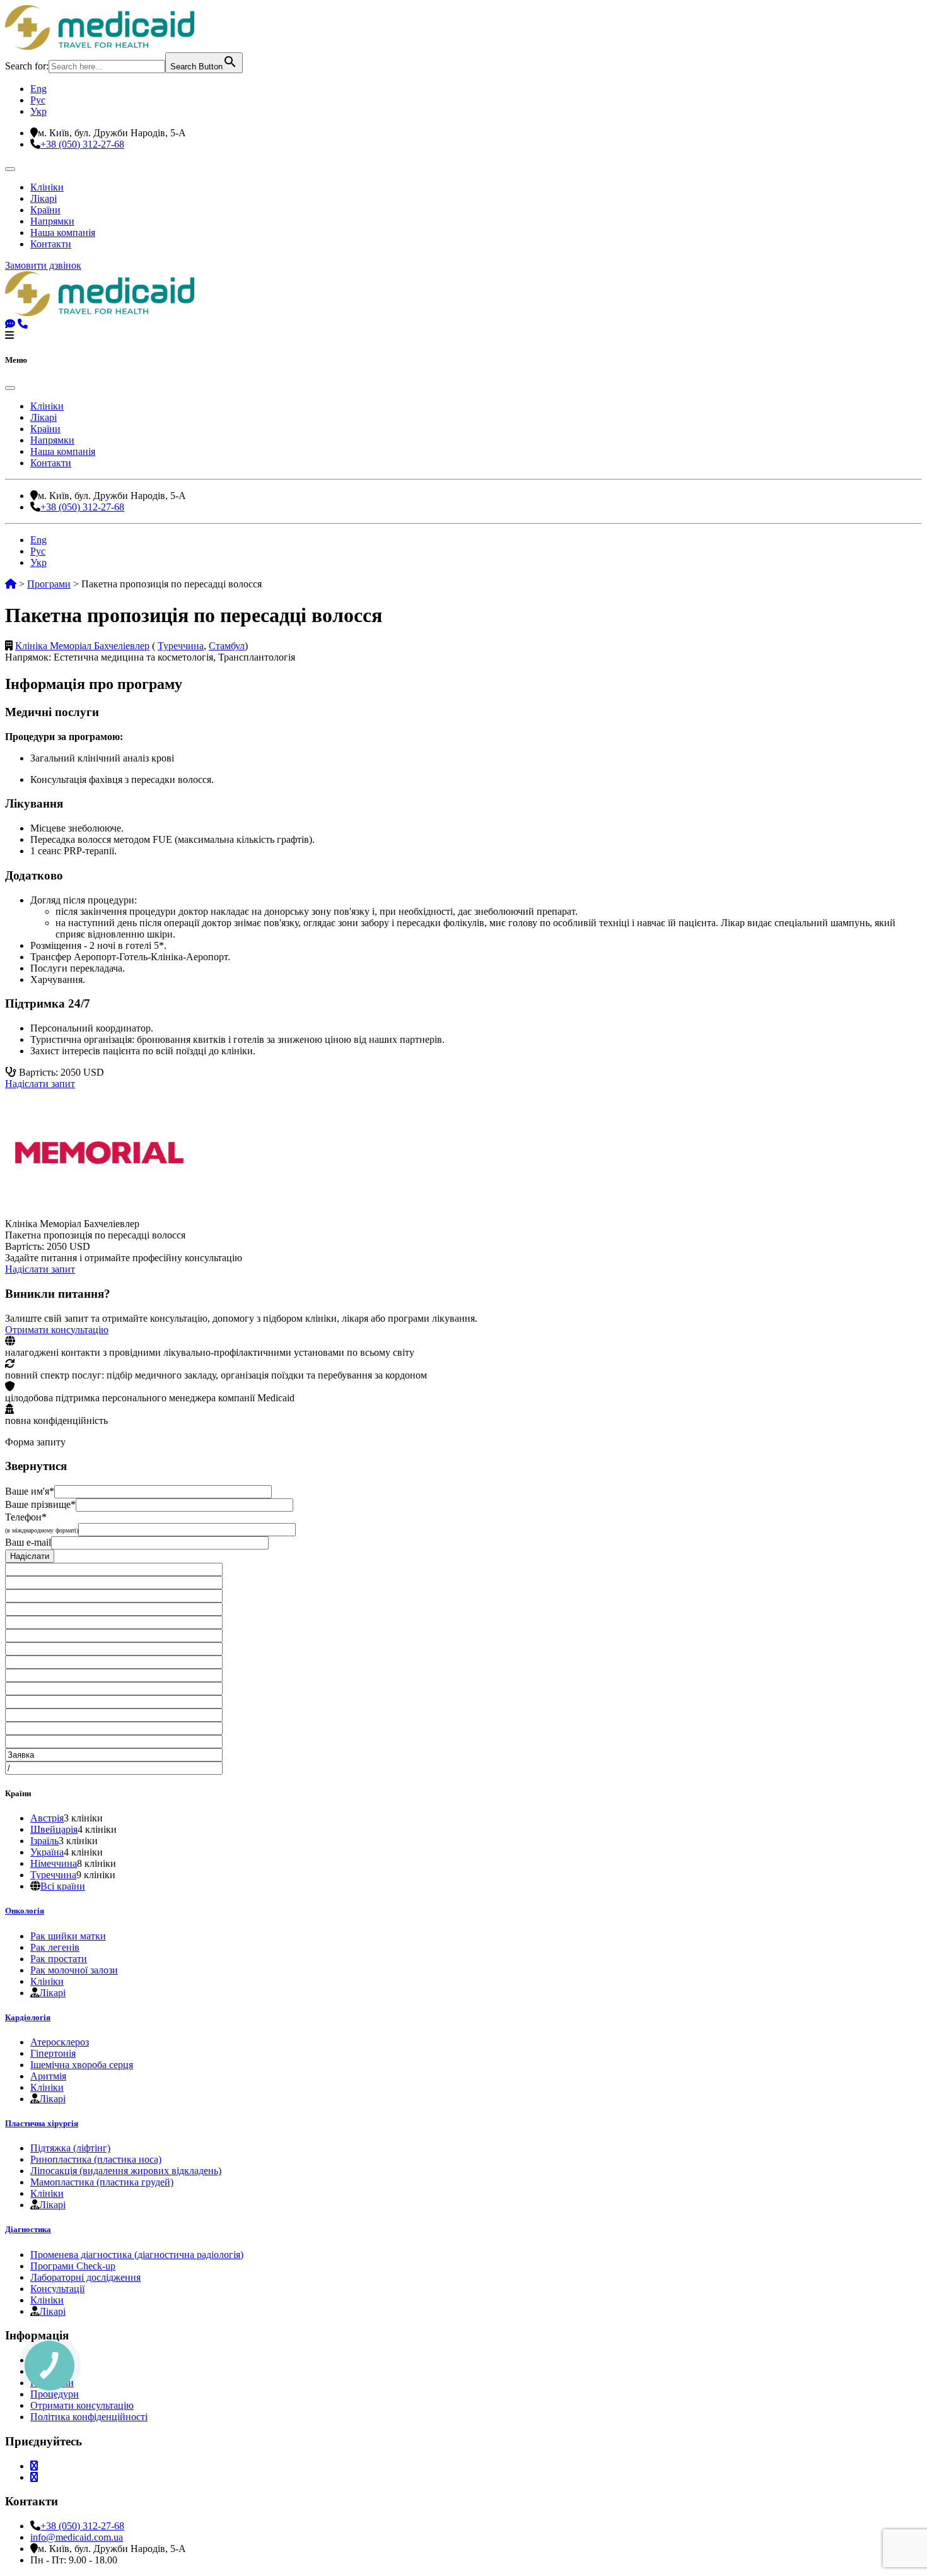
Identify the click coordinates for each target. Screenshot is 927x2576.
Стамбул (227, 646)
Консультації (57, 2289)
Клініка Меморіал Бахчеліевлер (82, 646)
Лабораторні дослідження (85, 2277)
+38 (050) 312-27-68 (82, 144)
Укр (38, 111)
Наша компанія (63, 232)
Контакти (51, 244)
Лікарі (44, 198)
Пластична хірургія (42, 2123)
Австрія (47, 1818)
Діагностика (28, 2229)
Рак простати (59, 1959)
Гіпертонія (53, 2053)
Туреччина (181, 646)
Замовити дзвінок (43, 265)
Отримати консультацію (57, 1330)
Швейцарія (54, 1829)
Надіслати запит (40, 1084)
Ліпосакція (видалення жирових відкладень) (126, 2171)
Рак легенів (55, 1947)
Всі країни (63, 1886)
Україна (47, 1852)
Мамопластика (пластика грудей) (102, 2182)
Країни (45, 210)
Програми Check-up (73, 2266)
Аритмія (48, 2076)
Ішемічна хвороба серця (82, 2065)
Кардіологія (28, 2017)
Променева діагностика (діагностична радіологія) (137, 2255)
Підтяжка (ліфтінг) (70, 2148)
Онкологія (25, 1911)
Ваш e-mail (28, 1542)
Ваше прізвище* (40, 1504)
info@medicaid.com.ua (77, 2537)
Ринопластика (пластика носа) (96, 2159)
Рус (38, 100)
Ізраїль (44, 1841)
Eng (38, 89)
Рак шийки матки (68, 1936)
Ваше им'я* (30, 1491)
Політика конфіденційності (89, 2417)
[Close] (10, 388)
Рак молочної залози (74, 1970)
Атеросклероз (60, 2042)
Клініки (47, 187)
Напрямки (52, 221)
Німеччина (54, 1863)
